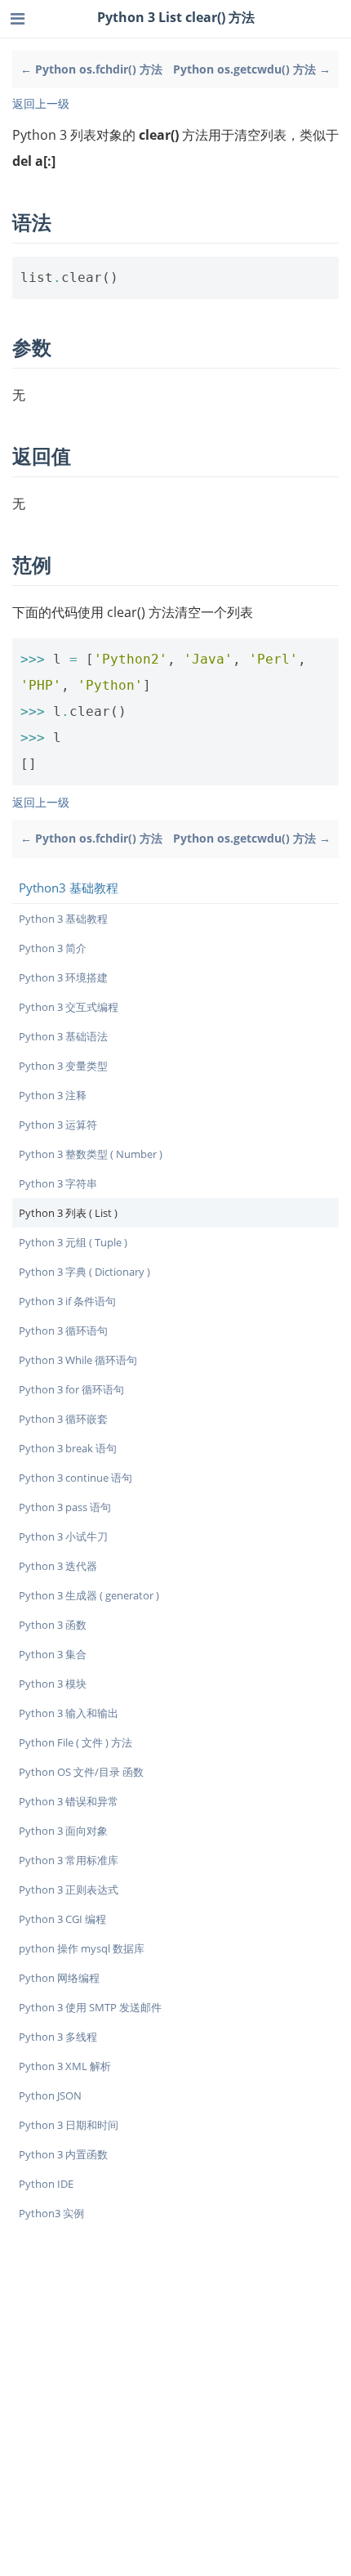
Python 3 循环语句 (63, 1330)
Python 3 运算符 (58, 1125)
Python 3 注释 (53, 1095)
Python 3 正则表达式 (69, 1890)
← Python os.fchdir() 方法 (91, 69)
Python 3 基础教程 (63, 919)
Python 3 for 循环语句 (71, 1389)
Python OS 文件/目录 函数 (81, 1772)
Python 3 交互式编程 (69, 1007)
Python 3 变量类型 (63, 1066)
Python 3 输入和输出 (69, 1713)
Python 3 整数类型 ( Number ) (91, 1154)
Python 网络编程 (59, 1978)
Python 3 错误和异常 (69, 1801)
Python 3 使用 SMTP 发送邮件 (90, 2007)
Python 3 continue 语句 (76, 1478)
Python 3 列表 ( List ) (68, 1213)
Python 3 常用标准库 (69, 1860)
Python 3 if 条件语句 (67, 1301)
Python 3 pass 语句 (65, 1507)
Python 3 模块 (53, 1684)
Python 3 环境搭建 (63, 977)
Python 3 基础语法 (63, 1036)
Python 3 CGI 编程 (62, 1919)
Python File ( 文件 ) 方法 (76, 1742)
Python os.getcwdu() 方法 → (252, 69)
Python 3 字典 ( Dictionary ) (84, 1272)
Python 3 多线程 (58, 2037)
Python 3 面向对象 (63, 1831)
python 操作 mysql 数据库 (82, 1948)
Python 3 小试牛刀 (63, 1536)
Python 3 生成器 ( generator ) (89, 1595)
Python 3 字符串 (58, 1183)
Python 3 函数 (53, 1625)
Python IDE (46, 2184)
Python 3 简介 (53, 948)
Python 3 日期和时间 (69, 2125)
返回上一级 (41, 103)
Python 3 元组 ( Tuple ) (73, 1242)
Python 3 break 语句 (68, 1448)
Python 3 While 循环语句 (78, 1360)
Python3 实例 (51, 2213)
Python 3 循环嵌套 (63, 1419)
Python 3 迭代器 (58, 1566)
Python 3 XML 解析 (65, 2066)
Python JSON (50, 2095)
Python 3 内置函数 (63, 2154)
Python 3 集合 (53, 1654)
